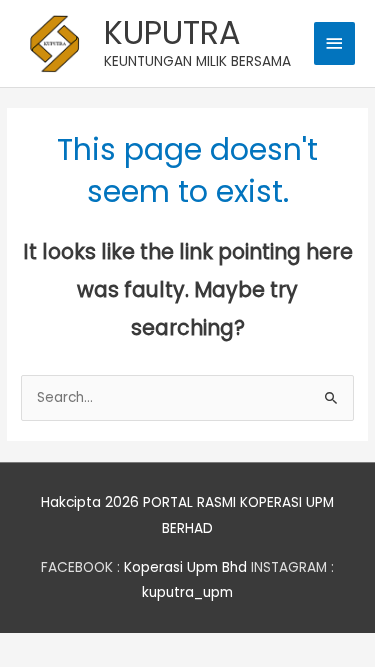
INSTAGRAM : (292, 567)
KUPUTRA (172, 32)
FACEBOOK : (80, 567)
